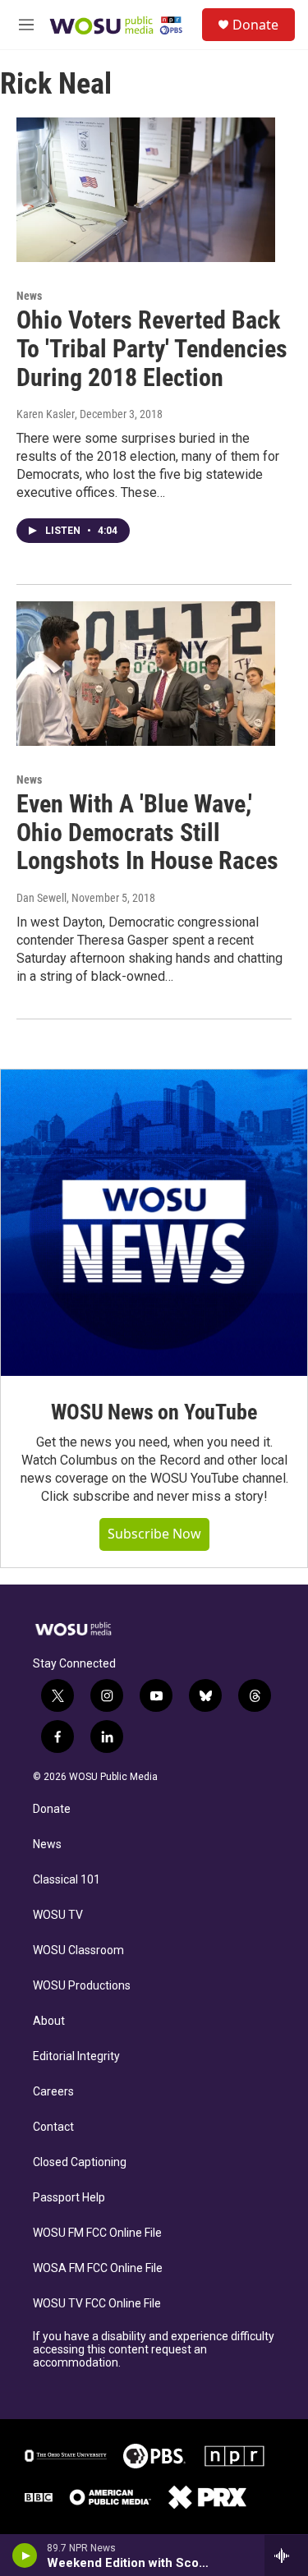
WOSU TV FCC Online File (97, 2304)
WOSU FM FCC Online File (97, 2233)
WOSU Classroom (78, 1950)
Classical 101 (67, 1880)
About (49, 2021)
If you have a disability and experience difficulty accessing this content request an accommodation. (154, 2350)
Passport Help (69, 2198)
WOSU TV (58, 1915)
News (29, 296)
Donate (255, 25)
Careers (53, 2092)
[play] (25, 2555)
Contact (53, 2127)
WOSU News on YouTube (154, 1412)
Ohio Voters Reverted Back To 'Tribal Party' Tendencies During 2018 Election (152, 349)
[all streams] (286, 2555)
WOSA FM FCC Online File (98, 2268)
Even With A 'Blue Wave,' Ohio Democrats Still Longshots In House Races (147, 833)
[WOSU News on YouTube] (154, 1223)
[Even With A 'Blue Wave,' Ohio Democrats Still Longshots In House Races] (146, 674)
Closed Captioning (80, 2162)
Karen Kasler (46, 414)
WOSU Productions (82, 1986)
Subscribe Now (154, 1534)
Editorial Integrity (76, 2056)
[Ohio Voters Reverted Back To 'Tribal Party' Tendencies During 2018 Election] (146, 190)
